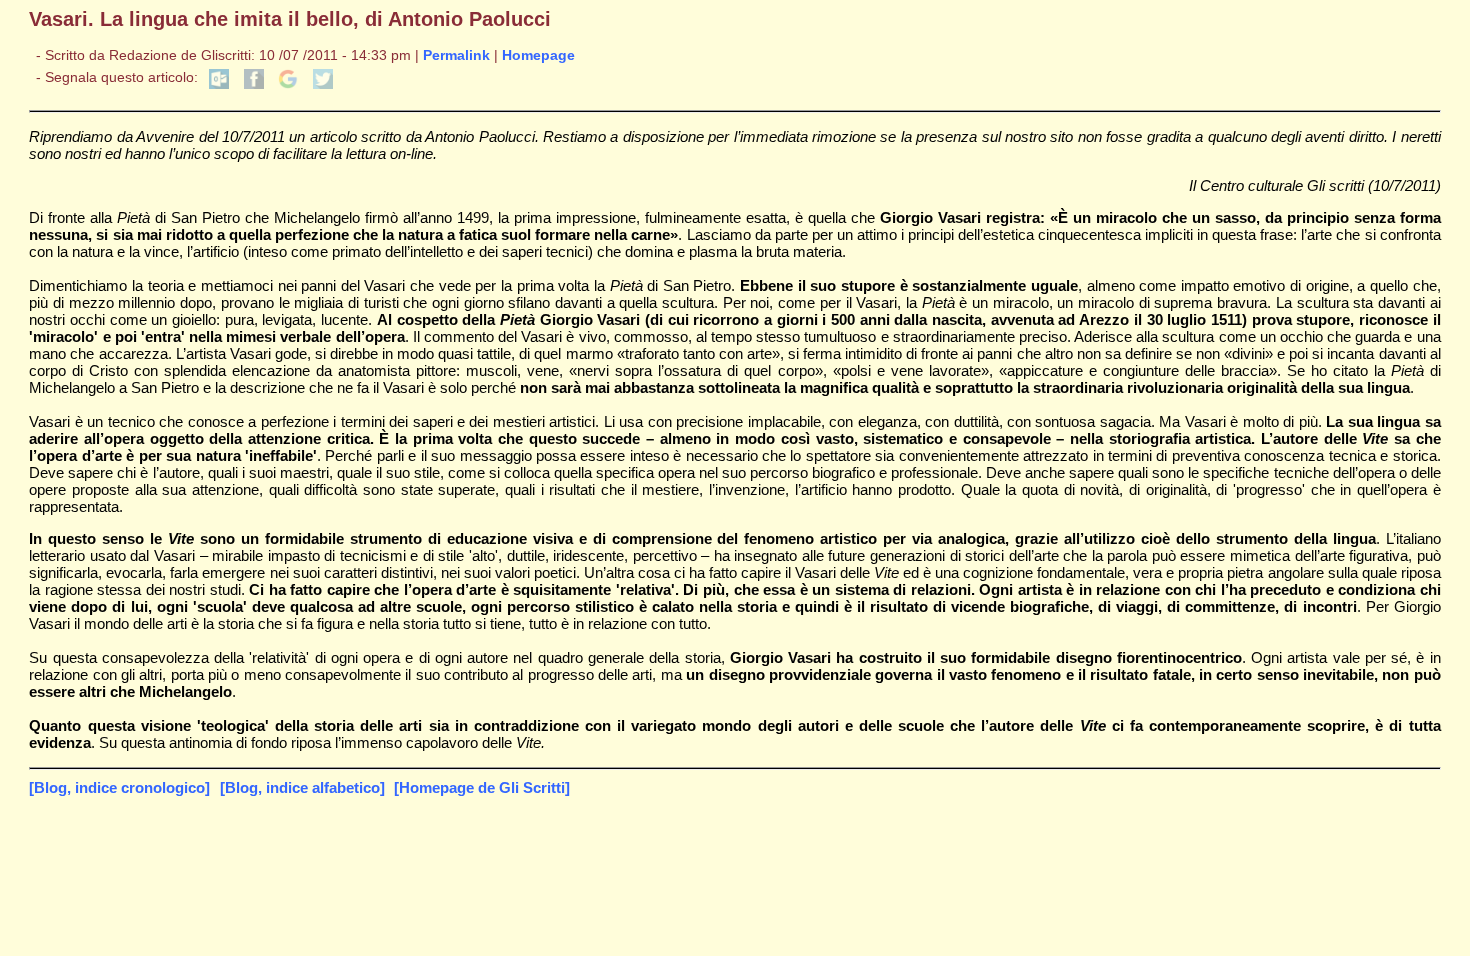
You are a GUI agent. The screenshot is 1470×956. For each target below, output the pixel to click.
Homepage (538, 55)
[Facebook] (254, 84)
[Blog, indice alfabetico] (302, 787)
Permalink (456, 55)
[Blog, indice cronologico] (119, 787)
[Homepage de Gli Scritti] (482, 787)
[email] (219, 84)
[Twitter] (323, 84)
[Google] (288, 84)
